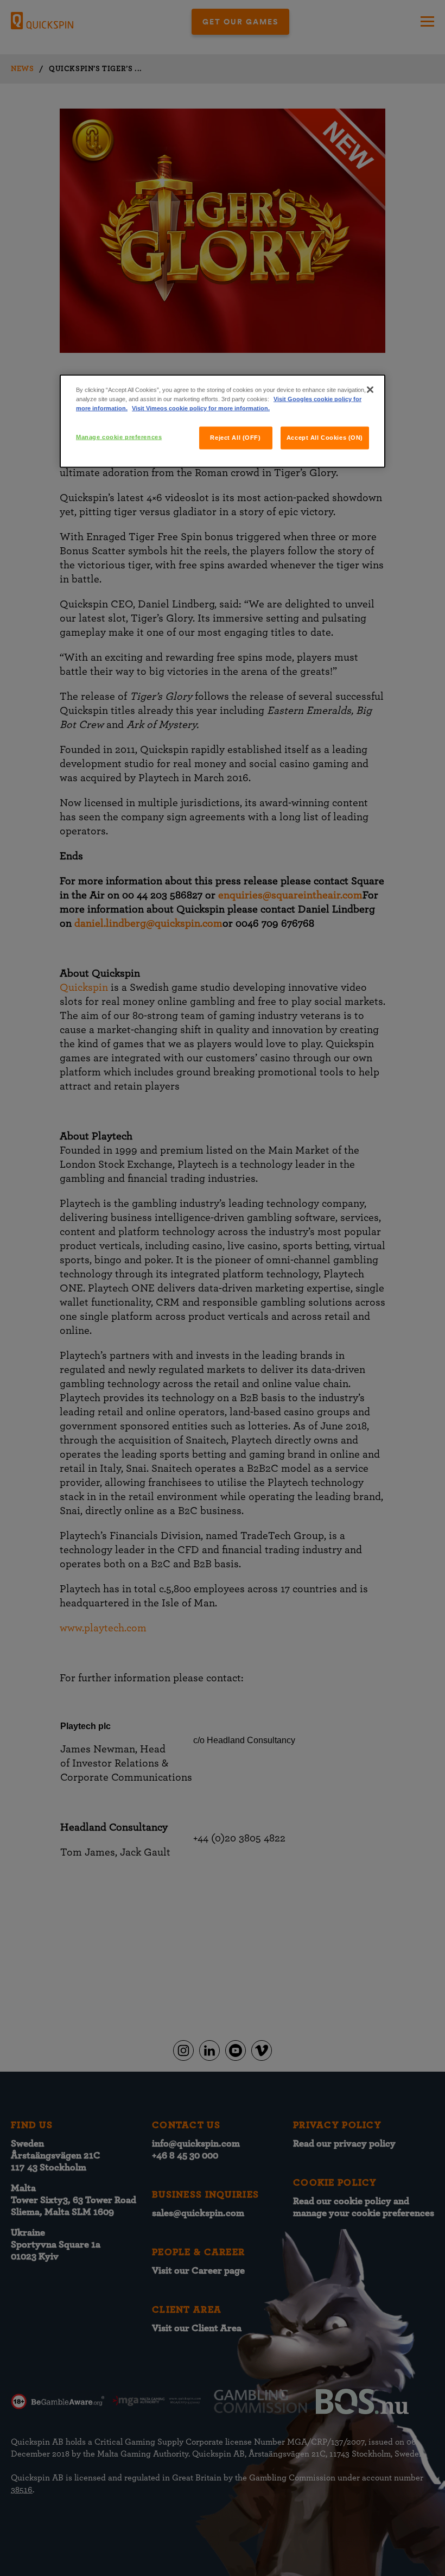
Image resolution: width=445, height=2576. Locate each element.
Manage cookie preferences (119, 437)
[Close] (370, 389)
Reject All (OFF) (235, 438)
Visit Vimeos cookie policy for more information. (201, 408)
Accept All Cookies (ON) (325, 438)
